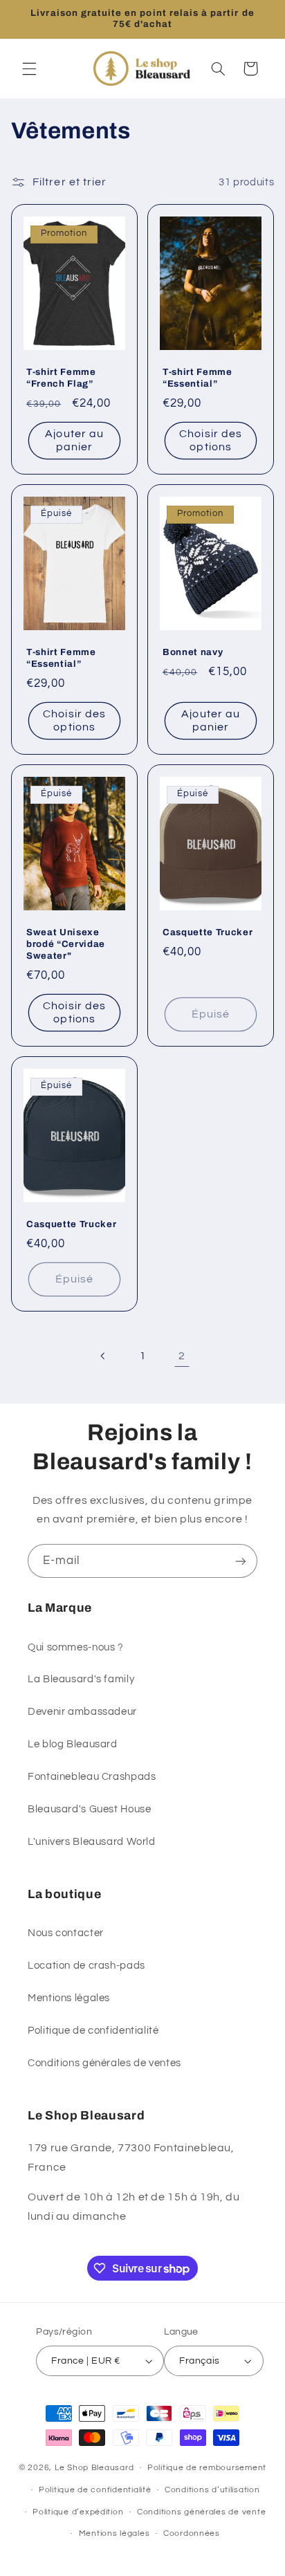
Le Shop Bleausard (94, 2468)
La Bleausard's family (81, 1679)
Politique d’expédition (78, 2512)
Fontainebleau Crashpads (92, 1777)
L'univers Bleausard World (92, 1842)
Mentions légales (69, 1998)
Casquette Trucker (208, 932)
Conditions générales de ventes (104, 2063)
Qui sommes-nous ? (76, 1647)
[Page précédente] (103, 1356)
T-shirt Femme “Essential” (197, 378)
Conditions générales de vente (201, 2512)
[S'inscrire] (241, 1561)
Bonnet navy (193, 652)
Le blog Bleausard (73, 1744)
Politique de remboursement (207, 2468)
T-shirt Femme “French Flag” (61, 378)
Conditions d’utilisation (212, 2490)
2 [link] (182, 1356)
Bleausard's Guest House (90, 1809)
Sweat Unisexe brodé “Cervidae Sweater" (66, 944)
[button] (29, 68)
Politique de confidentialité (93, 2031)
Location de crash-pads (86, 1966)
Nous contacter (66, 1933)
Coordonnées (192, 2533)
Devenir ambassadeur (82, 1712)
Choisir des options (211, 440)
